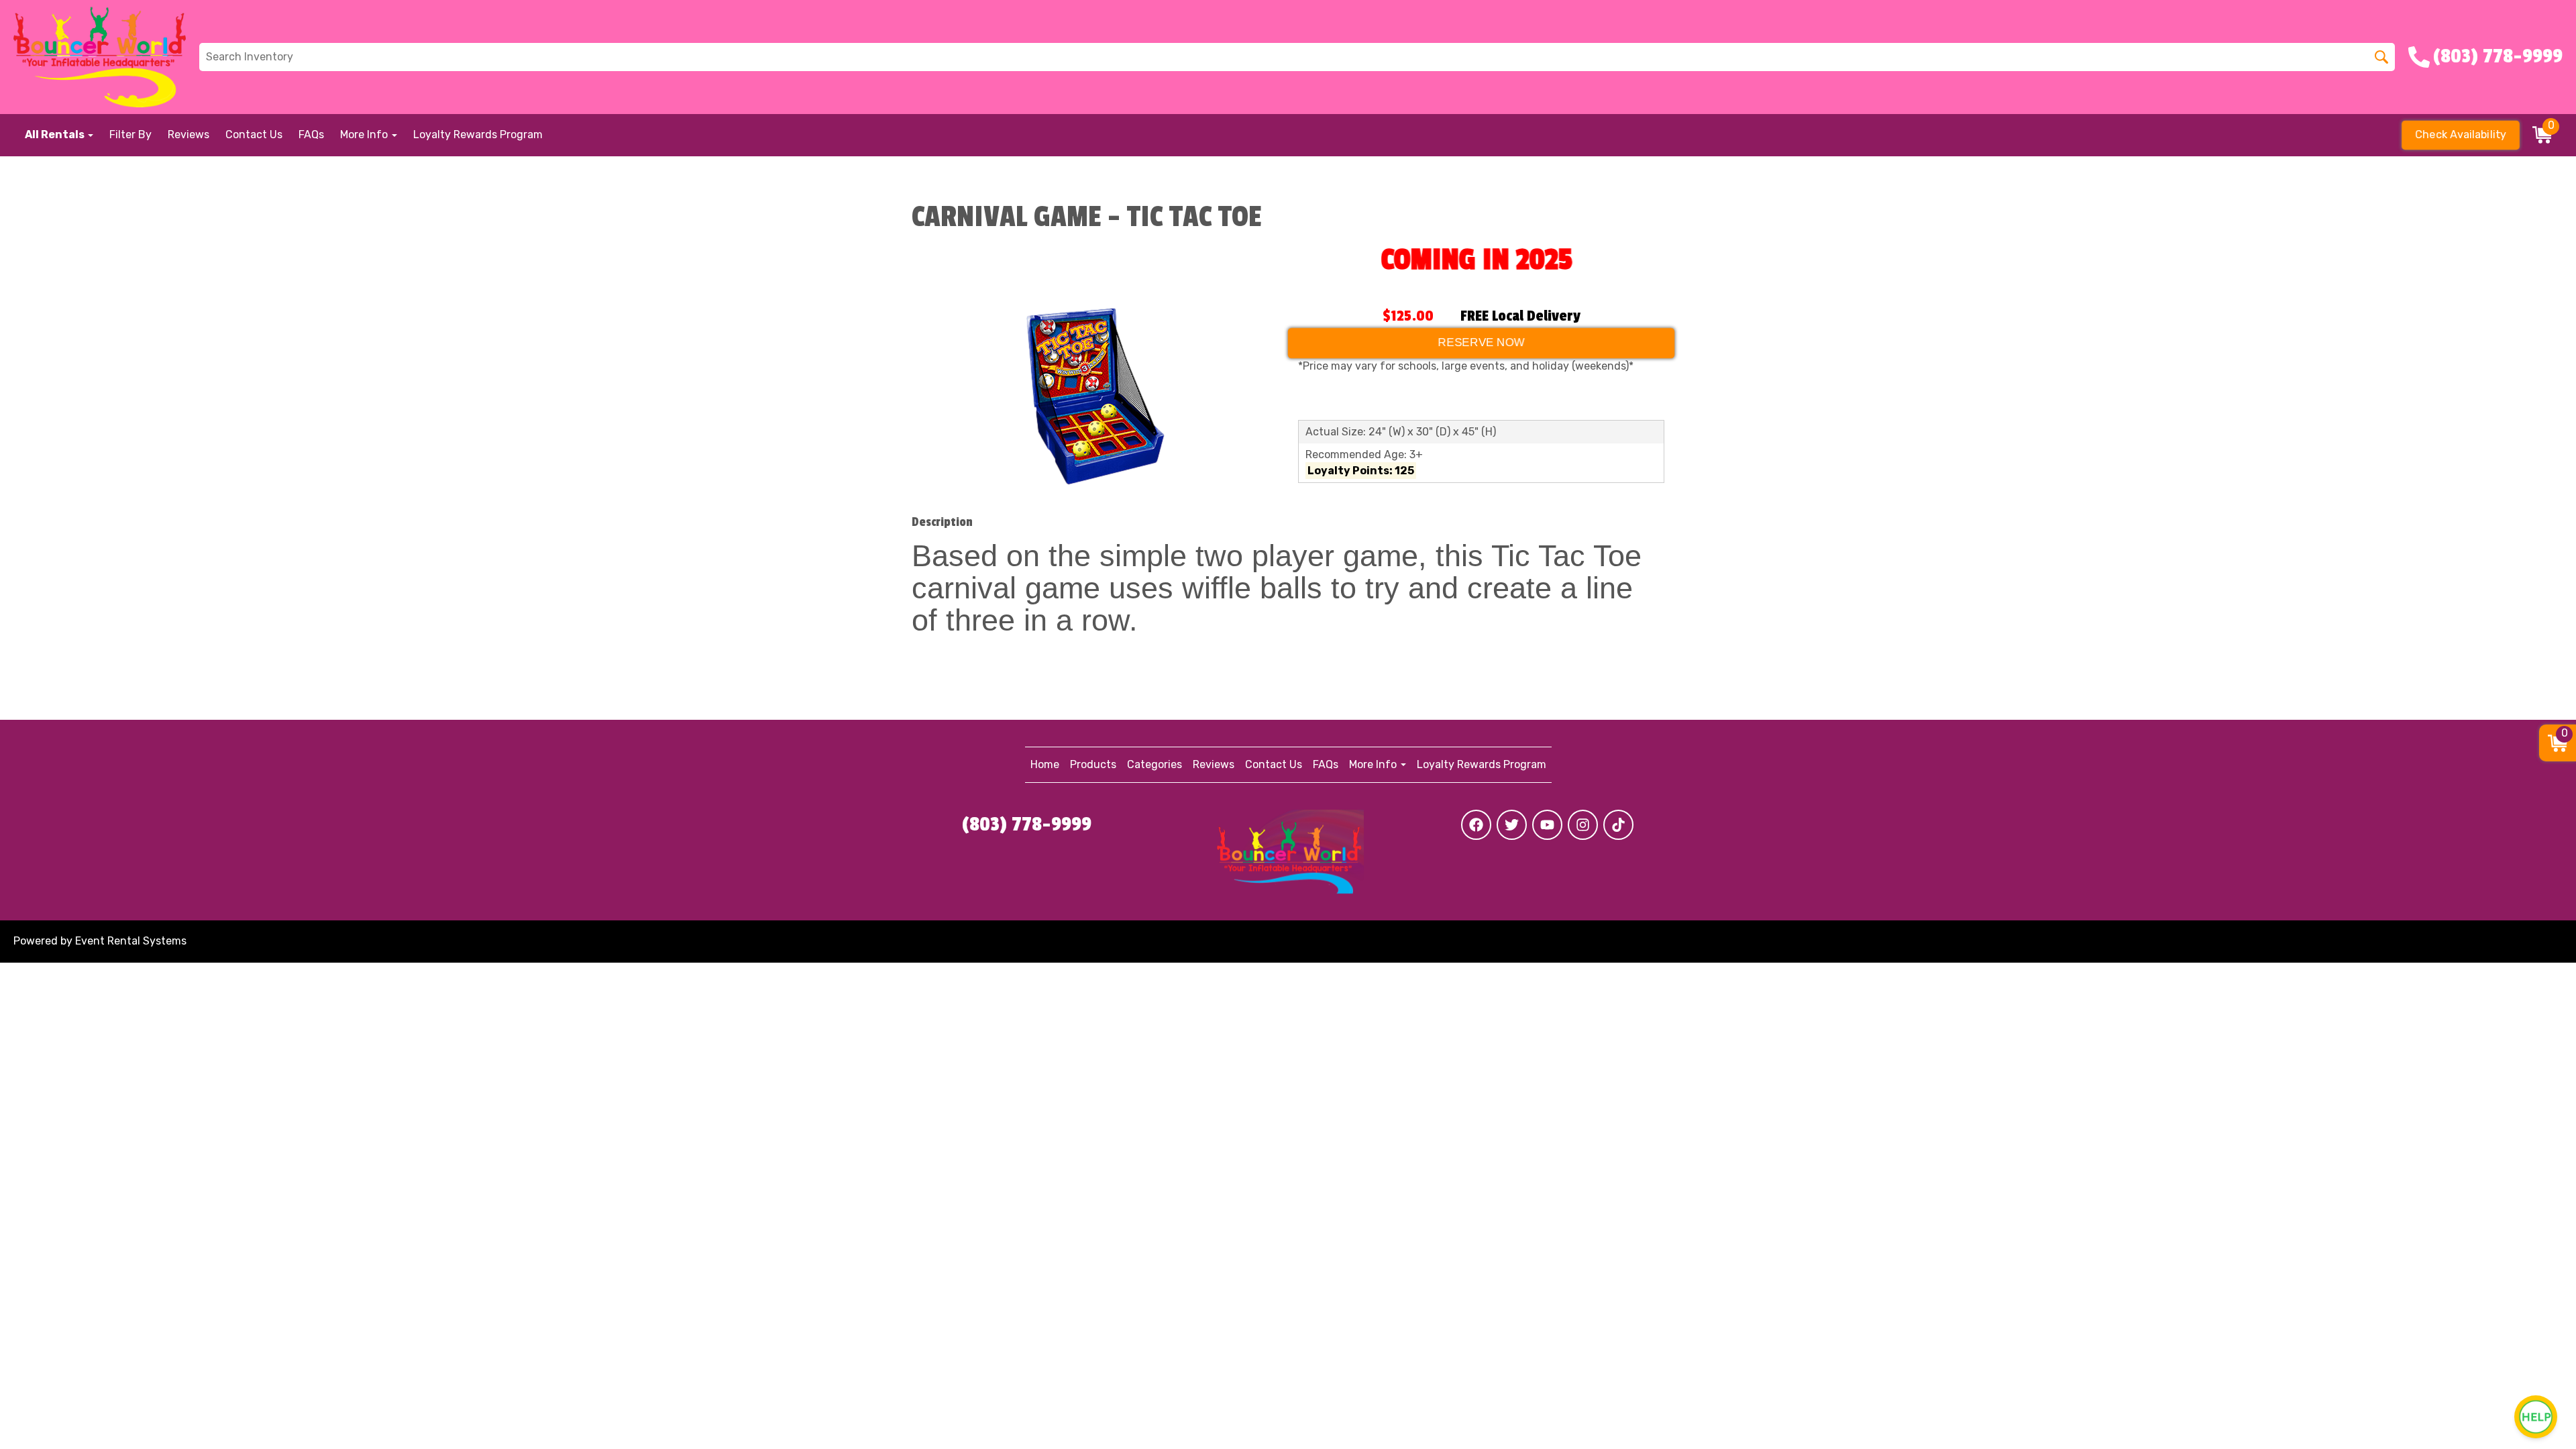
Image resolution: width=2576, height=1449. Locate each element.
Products (1093, 764)
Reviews (189, 135)
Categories (1155, 764)
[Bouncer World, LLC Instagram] (1583, 825)
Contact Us (254, 135)
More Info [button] (365, 135)
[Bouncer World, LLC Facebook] (1476, 825)
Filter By (130, 135)
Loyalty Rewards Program (478, 135)
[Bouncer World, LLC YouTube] (1547, 825)
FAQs (311, 135)
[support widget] (2536, 1417)
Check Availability (2461, 135)
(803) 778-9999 (1027, 824)
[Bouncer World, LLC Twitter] (1512, 825)
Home (1045, 764)
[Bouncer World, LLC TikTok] (1618, 825)
